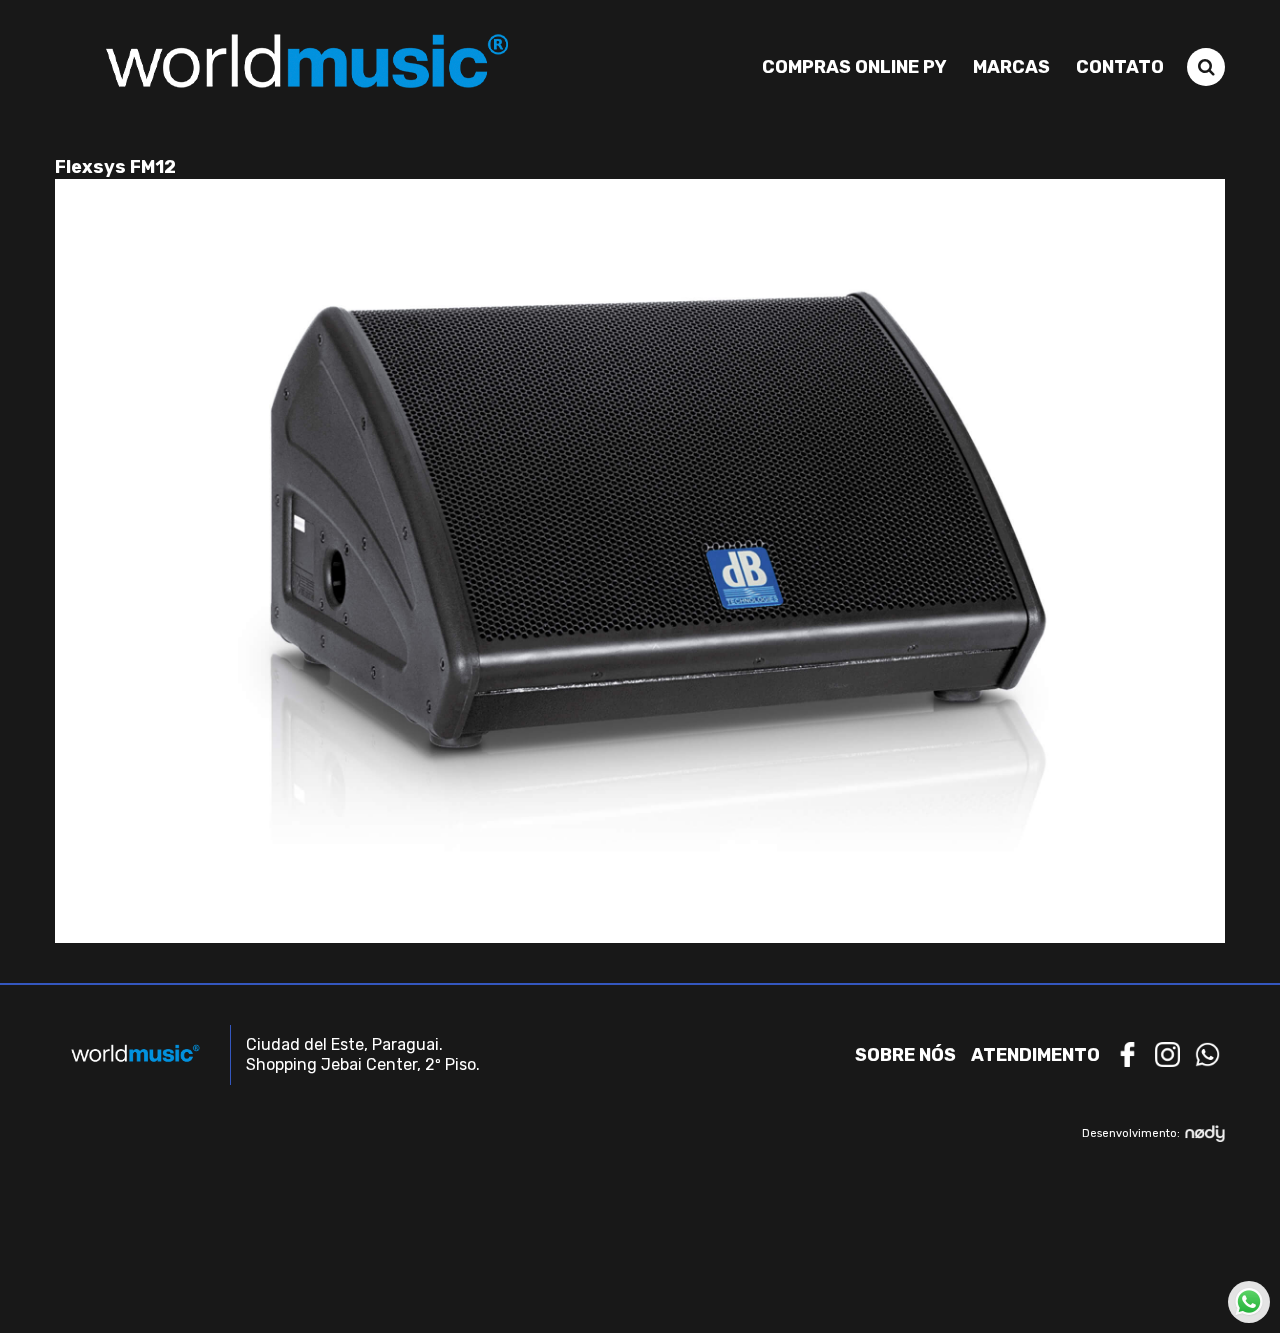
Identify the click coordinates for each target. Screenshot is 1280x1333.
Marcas (1011, 67)
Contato (1120, 67)
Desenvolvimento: (1131, 1133)
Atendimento (1035, 1055)
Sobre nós (905, 1055)
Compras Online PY (854, 67)
